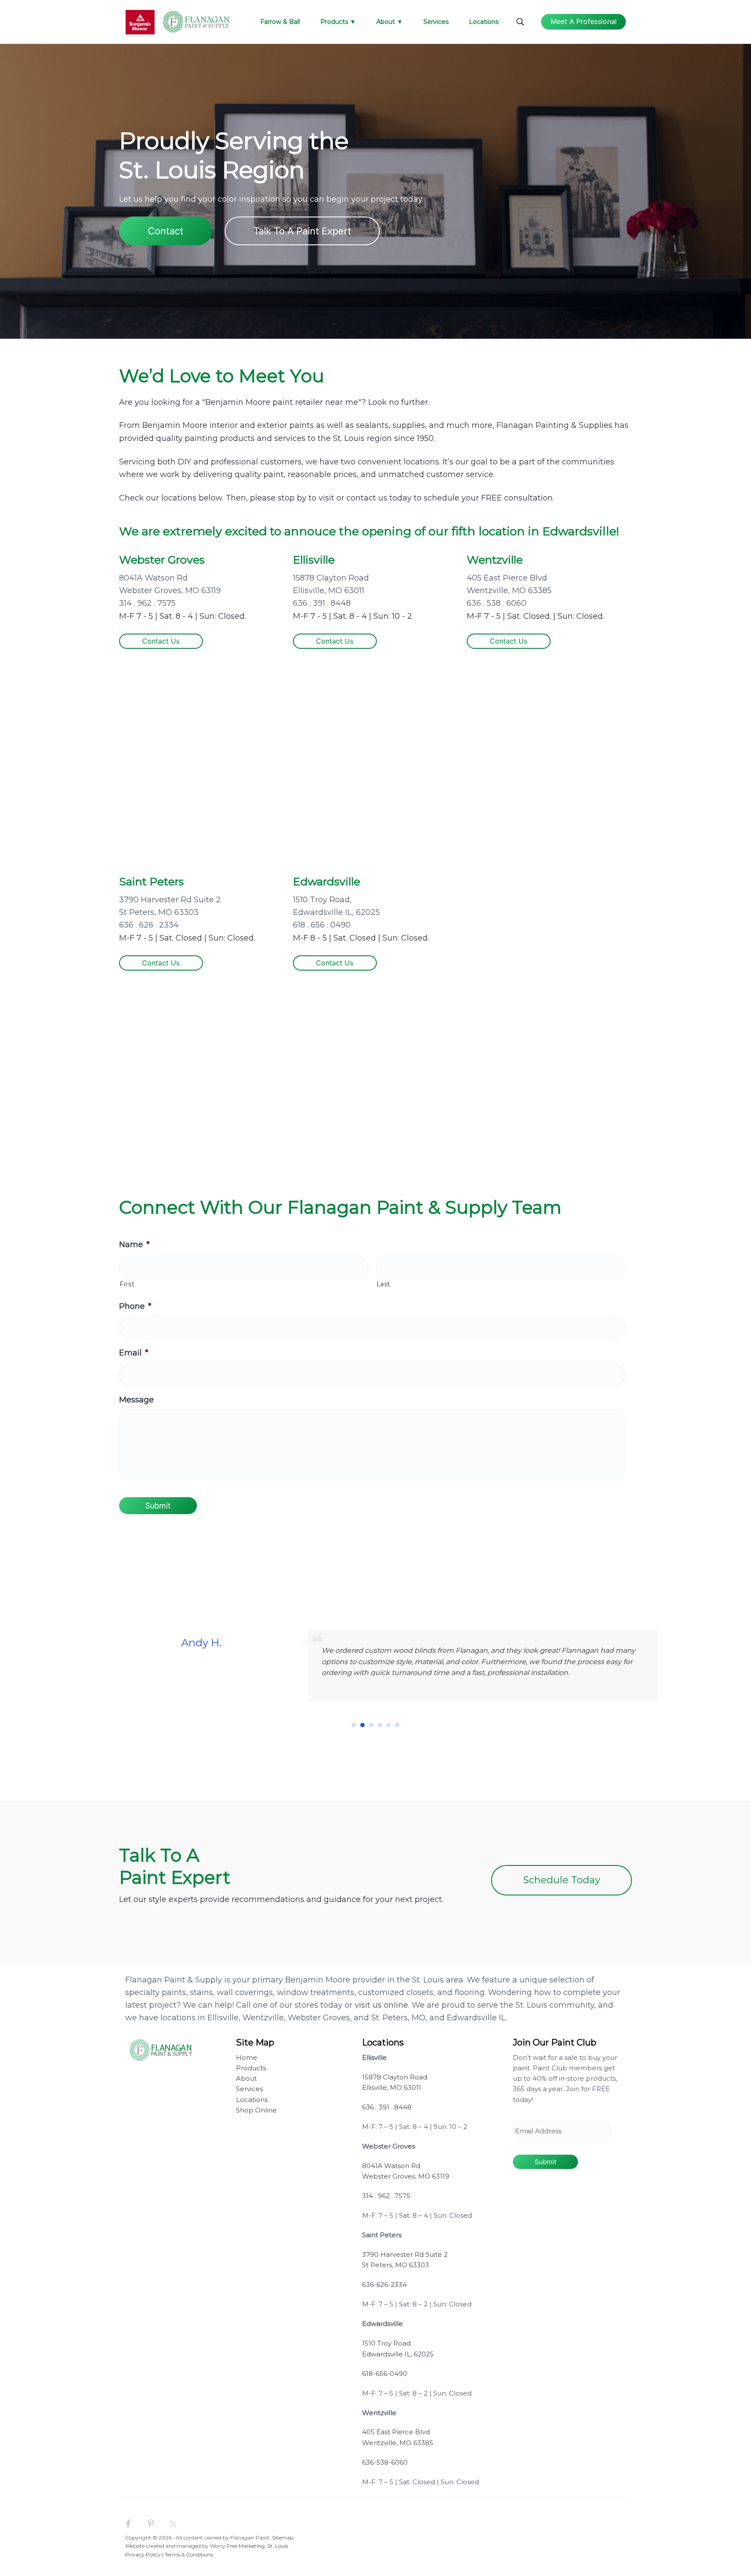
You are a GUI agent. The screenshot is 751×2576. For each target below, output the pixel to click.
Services (249, 2089)
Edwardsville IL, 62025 (336, 912)
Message (136, 1400)
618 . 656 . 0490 (322, 925)
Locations (252, 2100)
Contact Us (161, 641)
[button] (354, 1725)
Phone (135, 1306)
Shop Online (256, 2110)
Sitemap (283, 2538)
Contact (166, 231)
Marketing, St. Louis (263, 2546)
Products (251, 2068)
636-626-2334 (384, 2284)
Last (384, 1284)
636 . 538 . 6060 (497, 603)
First (127, 1284)
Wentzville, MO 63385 (509, 591)
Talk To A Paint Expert (302, 231)
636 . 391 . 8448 (322, 603)
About (246, 2078)
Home (247, 2057)
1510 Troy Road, (322, 900)
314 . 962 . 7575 (147, 603)
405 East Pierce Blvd (507, 578)
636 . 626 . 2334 (149, 925)
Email (134, 1353)
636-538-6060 (385, 2462)
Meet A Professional (584, 21)
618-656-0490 (385, 2374)
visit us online (381, 2005)
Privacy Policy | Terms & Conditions (169, 2554)
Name (134, 1245)
